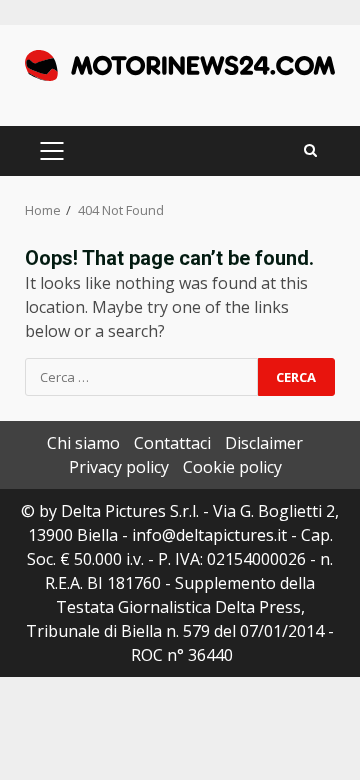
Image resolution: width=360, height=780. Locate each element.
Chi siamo (83, 443)
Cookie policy (232, 467)
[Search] (310, 150)
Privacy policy (119, 467)
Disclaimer (264, 443)
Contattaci (172, 443)
